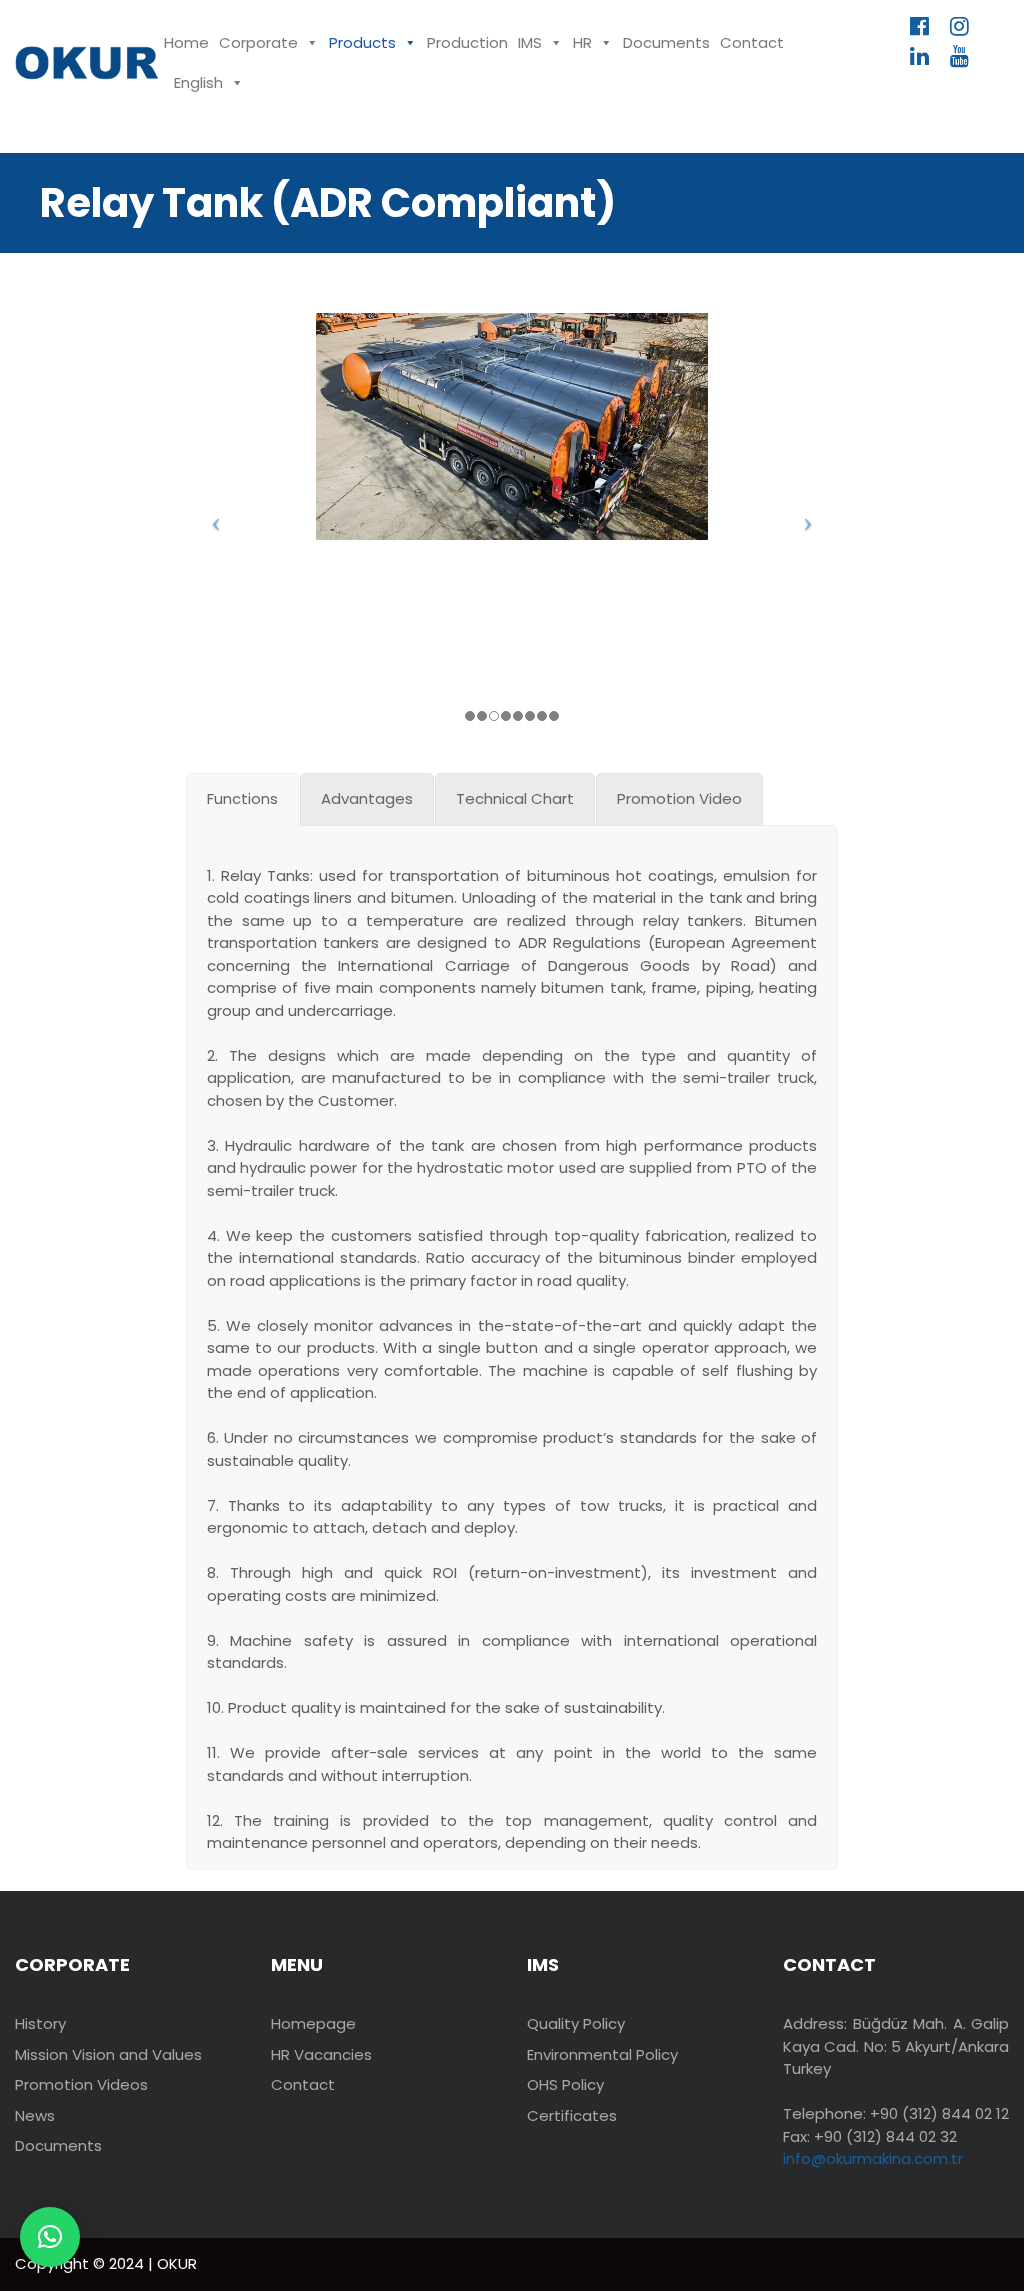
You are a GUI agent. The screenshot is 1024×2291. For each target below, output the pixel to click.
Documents (666, 42)
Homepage (313, 2023)
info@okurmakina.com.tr (873, 2158)
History (40, 2023)
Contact (752, 42)
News (35, 2115)
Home (186, 42)
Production (467, 42)
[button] (50, 2237)
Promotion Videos (81, 2084)
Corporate (258, 42)
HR (582, 42)
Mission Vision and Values (108, 2054)
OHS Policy (565, 2084)
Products (362, 42)
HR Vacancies (321, 2054)
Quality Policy (576, 2023)
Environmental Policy (602, 2054)
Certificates (572, 2115)
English (198, 82)
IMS (530, 42)
